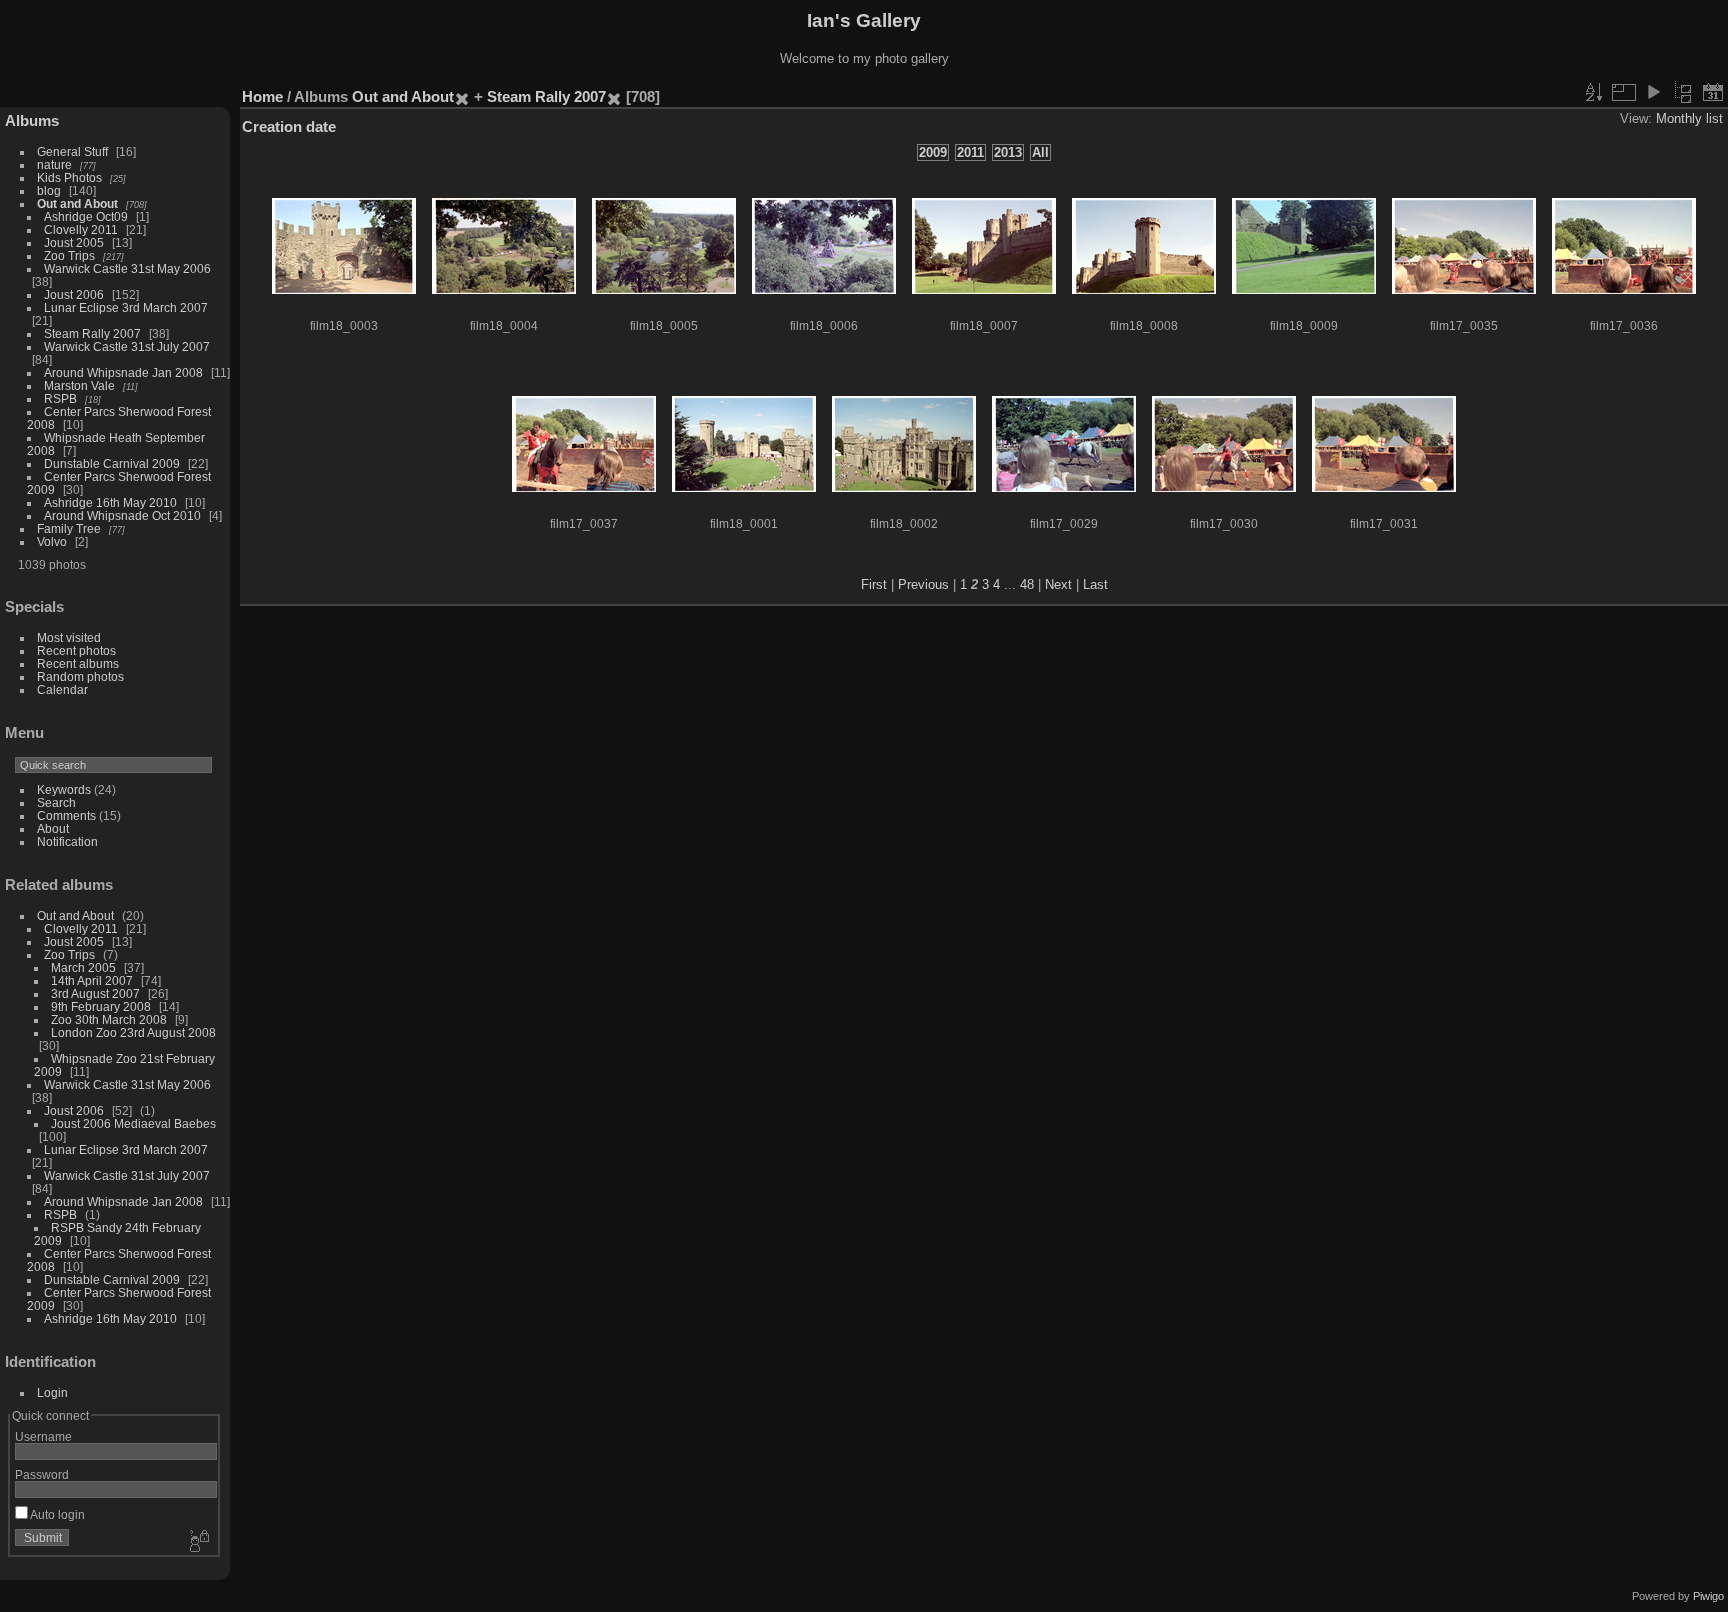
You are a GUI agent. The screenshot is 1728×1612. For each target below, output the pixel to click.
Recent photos (76, 650)
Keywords (64, 789)
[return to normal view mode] (1683, 92)
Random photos (80, 676)
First (874, 584)
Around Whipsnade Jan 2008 (123, 372)
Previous (923, 584)
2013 (1008, 152)
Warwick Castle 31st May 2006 (127, 268)
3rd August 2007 (95, 993)
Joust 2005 (74, 242)
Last (1095, 584)
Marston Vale (79, 385)
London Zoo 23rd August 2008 (133, 1032)
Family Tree (69, 528)
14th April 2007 (92, 980)
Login (52, 1392)
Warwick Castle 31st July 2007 (127, 346)
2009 (933, 152)
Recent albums (78, 663)
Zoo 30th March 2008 (109, 1019)
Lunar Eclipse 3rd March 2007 (126, 307)
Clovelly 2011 (81, 229)
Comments (66, 815)
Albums (32, 120)
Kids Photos (69, 177)
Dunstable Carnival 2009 (112, 463)
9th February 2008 (101, 1006)
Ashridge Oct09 (86, 216)
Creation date (289, 126)
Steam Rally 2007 (92, 333)
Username (43, 1436)
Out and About (77, 203)
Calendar (62, 689)
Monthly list (1689, 118)
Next (1058, 584)
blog (49, 190)
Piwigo (1708, 1596)
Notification (67, 841)
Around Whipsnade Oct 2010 (122, 515)
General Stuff (72, 151)
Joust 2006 (74, 294)
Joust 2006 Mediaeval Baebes (133, 1123)
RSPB (60, 398)
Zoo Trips (69, 255)
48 (1027, 584)
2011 (970, 152)
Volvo (52, 541)
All (1040, 152)
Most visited (69, 637)
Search (56, 802)
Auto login (56, 1514)
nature (54, 164)
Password (42, 1474)
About (53, 828)
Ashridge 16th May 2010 (110, 502)
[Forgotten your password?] (198, 1542)
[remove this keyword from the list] (462, 96)
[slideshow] (1653, 92)
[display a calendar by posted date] (1713, 92)
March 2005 (83, 967)
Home (262, 96)
